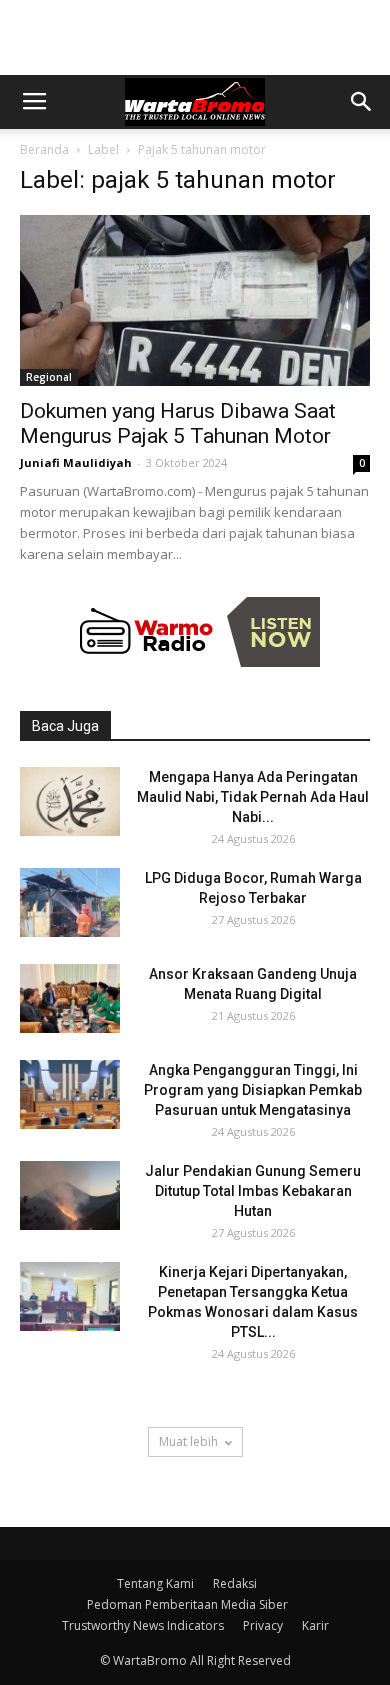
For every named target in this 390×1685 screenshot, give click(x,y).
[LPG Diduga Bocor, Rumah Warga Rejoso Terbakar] (70, 902)
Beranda (44, 149)
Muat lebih (188, 1441)
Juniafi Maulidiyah (76, 462)
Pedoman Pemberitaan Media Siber (187, 1604)
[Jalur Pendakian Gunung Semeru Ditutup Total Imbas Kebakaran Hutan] (70, 1195)
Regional (49, 377)
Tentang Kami (155, 1583)
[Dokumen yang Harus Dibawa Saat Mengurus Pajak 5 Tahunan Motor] (195, 300)
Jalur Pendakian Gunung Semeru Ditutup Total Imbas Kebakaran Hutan (253, 1191)
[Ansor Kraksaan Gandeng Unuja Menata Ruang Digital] (70, 998)
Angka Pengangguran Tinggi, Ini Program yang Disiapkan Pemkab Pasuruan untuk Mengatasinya (253, 1090)
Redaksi (235, 1583)
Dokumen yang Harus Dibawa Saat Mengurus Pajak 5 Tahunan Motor (178, 423)
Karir (315, 1625)
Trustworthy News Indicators (143, 1625)
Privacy (263, 1625)
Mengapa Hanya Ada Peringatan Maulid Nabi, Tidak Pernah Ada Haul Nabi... (253, 797)
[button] (362, 102)
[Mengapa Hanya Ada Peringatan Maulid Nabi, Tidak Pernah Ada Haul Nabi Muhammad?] (70, 801)
